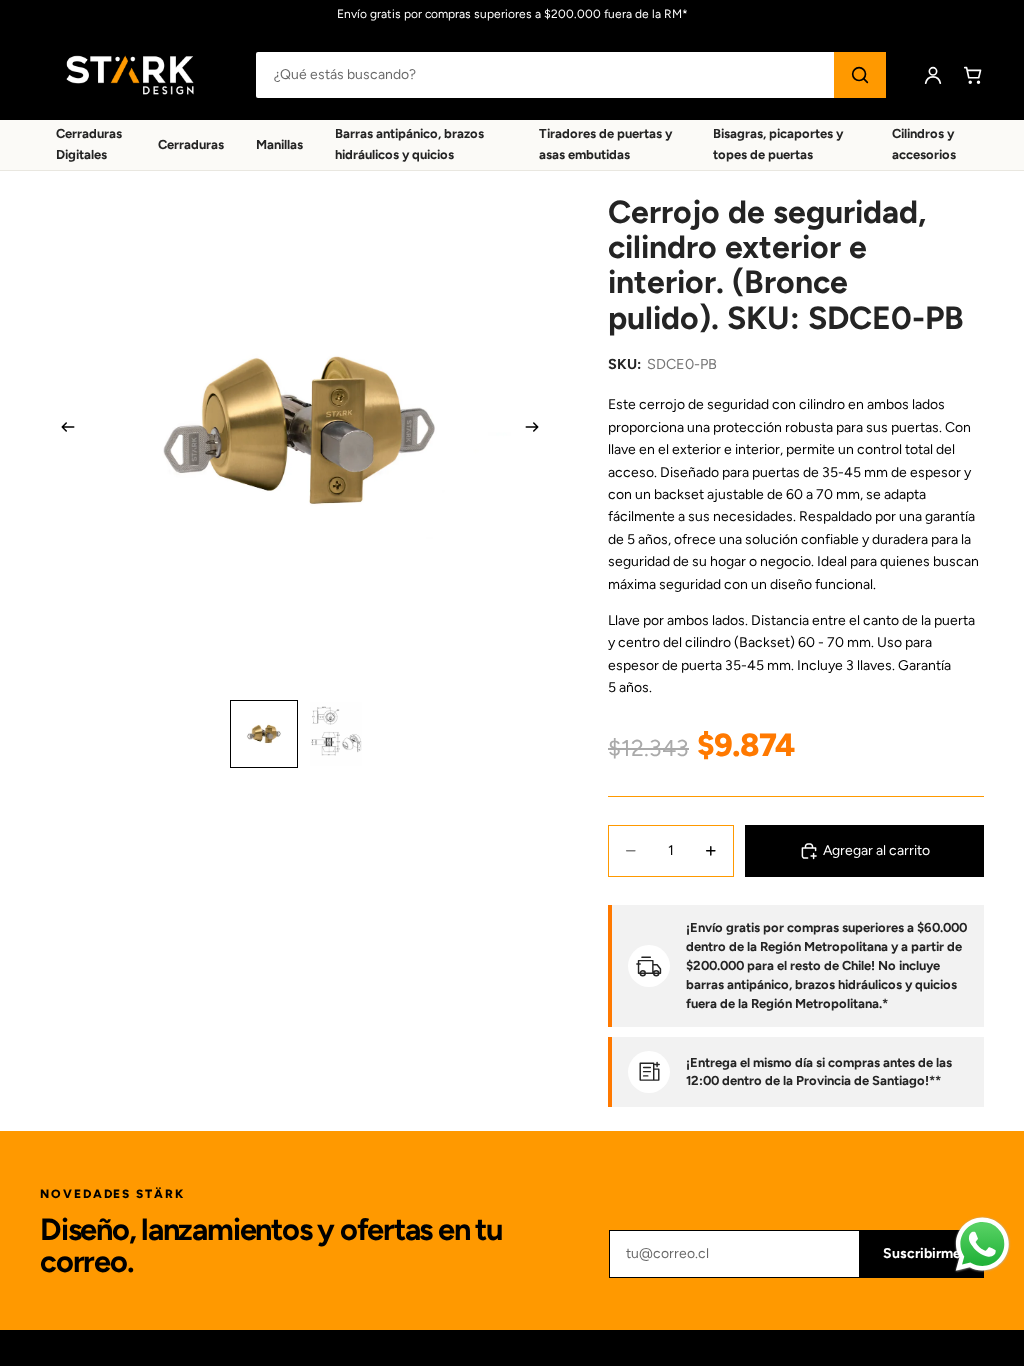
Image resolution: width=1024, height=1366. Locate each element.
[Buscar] (860, 75)
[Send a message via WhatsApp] (982, 1244)
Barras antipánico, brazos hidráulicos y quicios (409, 144)
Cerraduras (191, 144)
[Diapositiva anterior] (62, 431)
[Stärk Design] (130, 75)
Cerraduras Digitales (89, 144)
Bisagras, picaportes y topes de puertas (778, 144)
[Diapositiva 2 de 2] (336, 734)
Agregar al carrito (876, 850)
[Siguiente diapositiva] (538, 431)
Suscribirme (922, 1253)
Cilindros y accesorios (924, 144)
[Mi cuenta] (933, 75)
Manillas (279, 144)
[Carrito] (973, 75)
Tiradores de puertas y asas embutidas (605, 144)
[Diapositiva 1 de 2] (264, 734)
